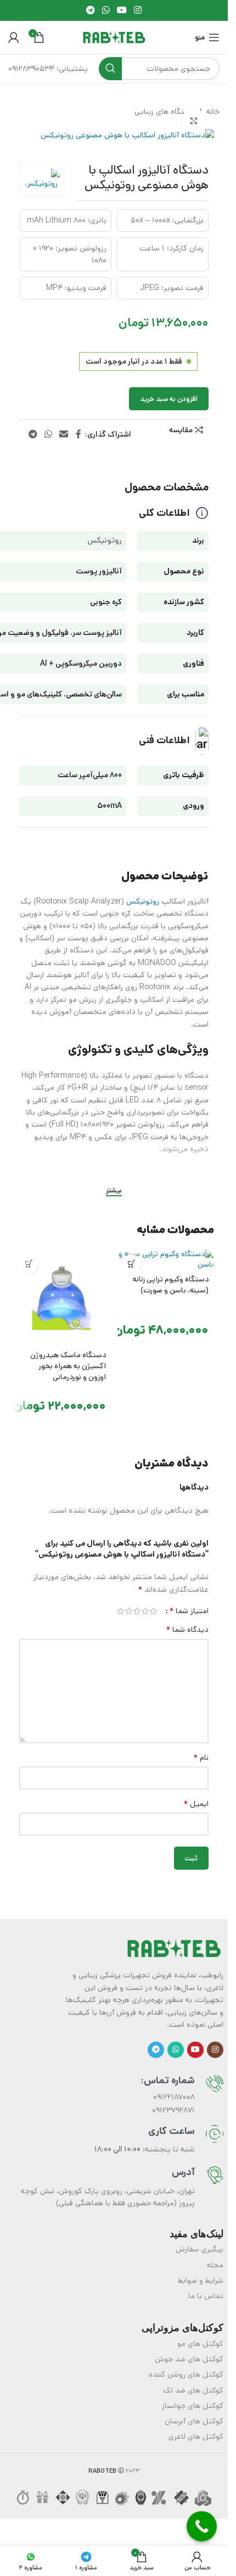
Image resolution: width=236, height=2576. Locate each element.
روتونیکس (143, 901)
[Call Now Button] (202, 2526)
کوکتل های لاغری (196, 2436)
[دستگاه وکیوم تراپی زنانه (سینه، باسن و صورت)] (166, 1260)
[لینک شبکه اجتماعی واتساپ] (106, 10)
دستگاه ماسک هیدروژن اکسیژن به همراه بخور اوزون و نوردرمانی (68, 1366)
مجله (215, 2265)
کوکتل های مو (200, 2344)
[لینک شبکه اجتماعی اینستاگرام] (138, 10)
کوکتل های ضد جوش (189, 2359)
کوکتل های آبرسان (194, 2421)
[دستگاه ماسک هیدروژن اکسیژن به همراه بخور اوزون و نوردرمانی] (63, 1298)
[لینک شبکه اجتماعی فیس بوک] (78, 434)
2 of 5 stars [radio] (145, 1611)
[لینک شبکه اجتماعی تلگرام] (90, 10)
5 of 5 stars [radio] (120, 1611)
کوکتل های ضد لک (193, 2390)
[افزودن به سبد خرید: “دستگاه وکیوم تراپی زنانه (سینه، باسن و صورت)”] (132, 1264)
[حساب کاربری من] (14, 37)
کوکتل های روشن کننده (186, 2374)
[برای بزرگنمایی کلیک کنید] (193, 121)
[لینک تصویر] (174, 1948)
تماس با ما (206, 2296)
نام (201, 1758)
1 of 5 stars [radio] (153, 1611)
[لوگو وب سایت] (114, 37)
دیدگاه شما (187, 1630)
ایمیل (196, 1804)
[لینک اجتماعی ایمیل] (64, 434)
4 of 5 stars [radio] (129, 1611)
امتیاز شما (189, 1611)
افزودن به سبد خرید (169, 399)
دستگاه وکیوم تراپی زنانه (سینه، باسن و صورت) (171, 1285)
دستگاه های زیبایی (165, 111)
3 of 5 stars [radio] (137, 1611)
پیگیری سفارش (200, 2249)
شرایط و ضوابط (201, 2281)
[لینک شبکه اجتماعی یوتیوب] (122, 10)
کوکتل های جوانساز (193, 2406)
